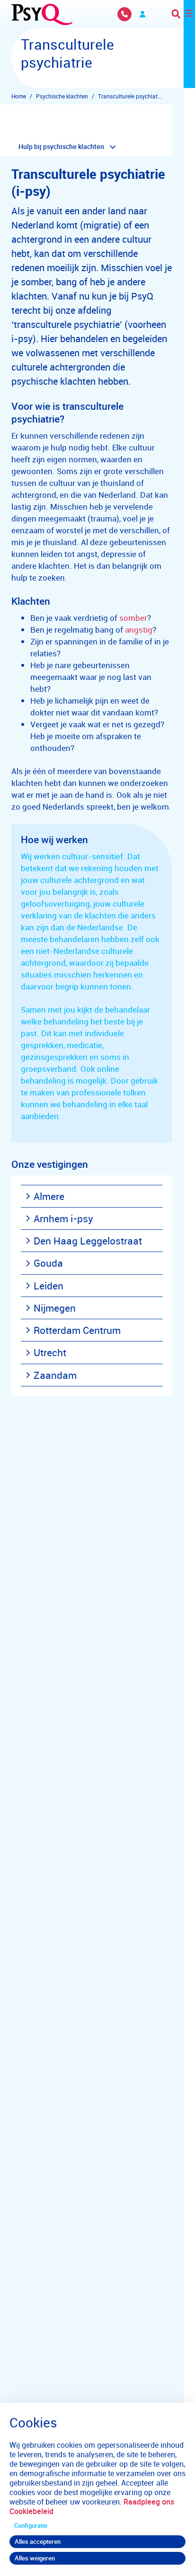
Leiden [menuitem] (49, 1286)
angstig (139, 630)
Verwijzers (142, 14)
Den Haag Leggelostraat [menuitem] (88, 1241)
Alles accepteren (38, 2541)
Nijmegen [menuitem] (55, 1308)
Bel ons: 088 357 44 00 (124, 14)
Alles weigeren (35, 2558)
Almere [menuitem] (49, 1196)
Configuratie (31, 2525)
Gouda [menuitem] (48, 1263)
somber (133, 618)
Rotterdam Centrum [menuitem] (77, 1330)
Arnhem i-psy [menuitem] (63, 1218)
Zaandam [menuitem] (55, 1375)
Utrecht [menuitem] (50, 1352)
